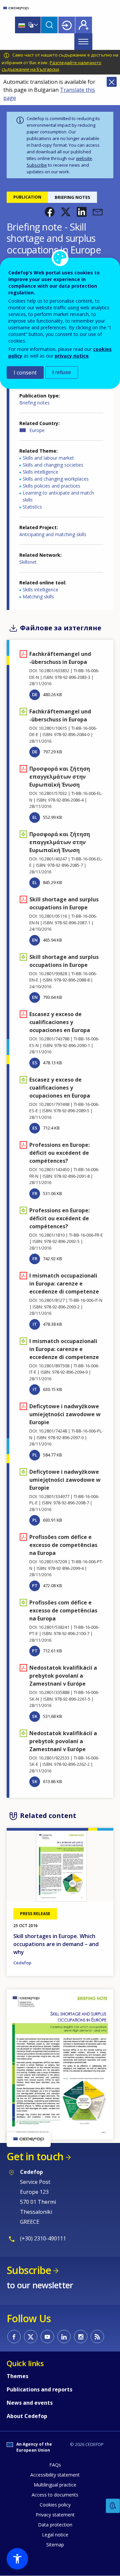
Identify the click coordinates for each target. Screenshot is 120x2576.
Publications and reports (39, 2389)
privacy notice (72, 356)
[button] (50, 212)
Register (84, 25)
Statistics (32, 507)
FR (35, 1193)
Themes (17, 2376)
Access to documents (55, 2495)
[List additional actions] (35, 25)
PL (35, 1455)
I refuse (62, 372)
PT (35, 1586)
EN (35, 940)
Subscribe (37, 165)
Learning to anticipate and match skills (58, 496)
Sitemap (55, 2545)
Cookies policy (55, 2505)
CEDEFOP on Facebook (14, 2337)
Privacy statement (55, 2515)
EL (35, 817)
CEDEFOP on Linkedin (64, 2337)
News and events (30, 2403)
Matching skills (38, 597)
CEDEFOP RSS (97, 2337)
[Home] (16, 8)
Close (112, 82)
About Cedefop (27, 2416)
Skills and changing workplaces (56, 479)
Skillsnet (28, 562)
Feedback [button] (113, 2506)
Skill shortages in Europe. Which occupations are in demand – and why (56, 1944)
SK (35, 1716)
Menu (83, 42)
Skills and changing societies (53, 465)
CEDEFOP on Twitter (31, 2337)
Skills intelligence (40, 472)
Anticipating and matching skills (53, 534)
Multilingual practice (55, 2485)
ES (35, 1063)
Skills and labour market (48, 458)
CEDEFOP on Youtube (47, 2337)
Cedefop (22, 1963)
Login (67, 25)
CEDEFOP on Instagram (81, 2337)
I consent (25, 373)
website (84, 158)
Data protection (55, 2525)
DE (35, 694)
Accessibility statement (55, 2475)
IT (35, 1324)
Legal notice (55, 2535)
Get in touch (35, 2156)
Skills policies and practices (51, 486)
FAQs (55, 2465)
